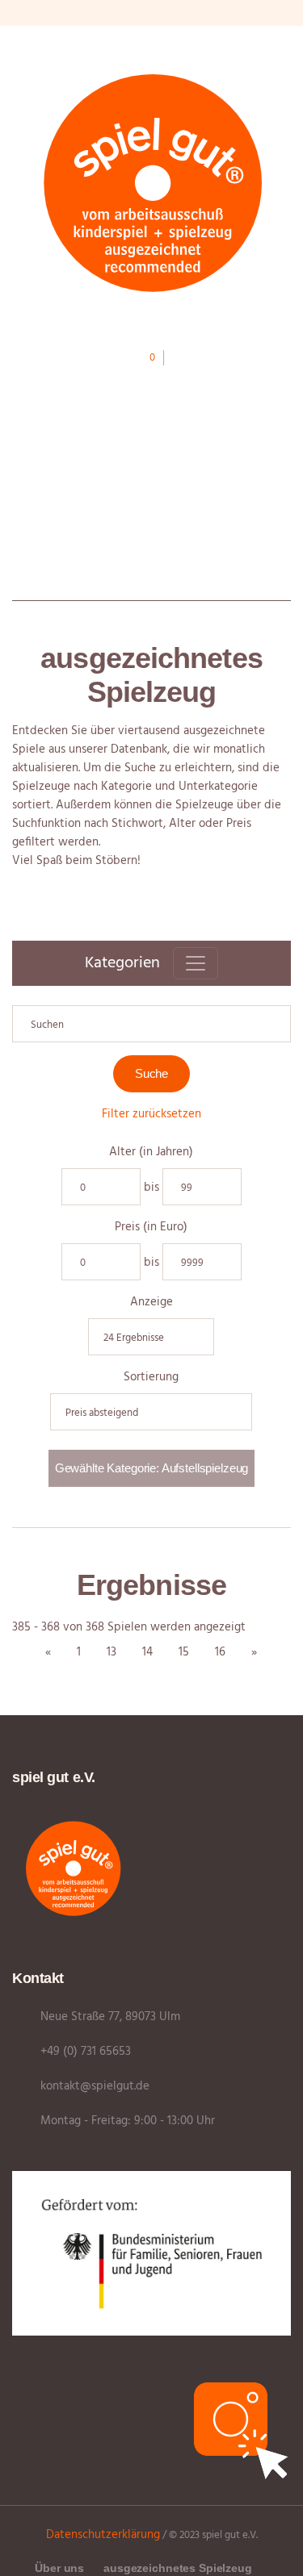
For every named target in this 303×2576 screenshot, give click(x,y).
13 (112, 1652)
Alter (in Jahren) (151, 1152)
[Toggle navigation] (196, 963)
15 (184, 1652)
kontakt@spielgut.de (95, 2086)
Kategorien (122, 963)
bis (151, 1188)
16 (220, 1652)
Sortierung (151, 1378)
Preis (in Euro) (151, 1227)
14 (147, 1652)
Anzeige (151, 1303)
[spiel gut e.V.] (151, 181)
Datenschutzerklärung (103, 2535)
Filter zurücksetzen (151, 1114)
